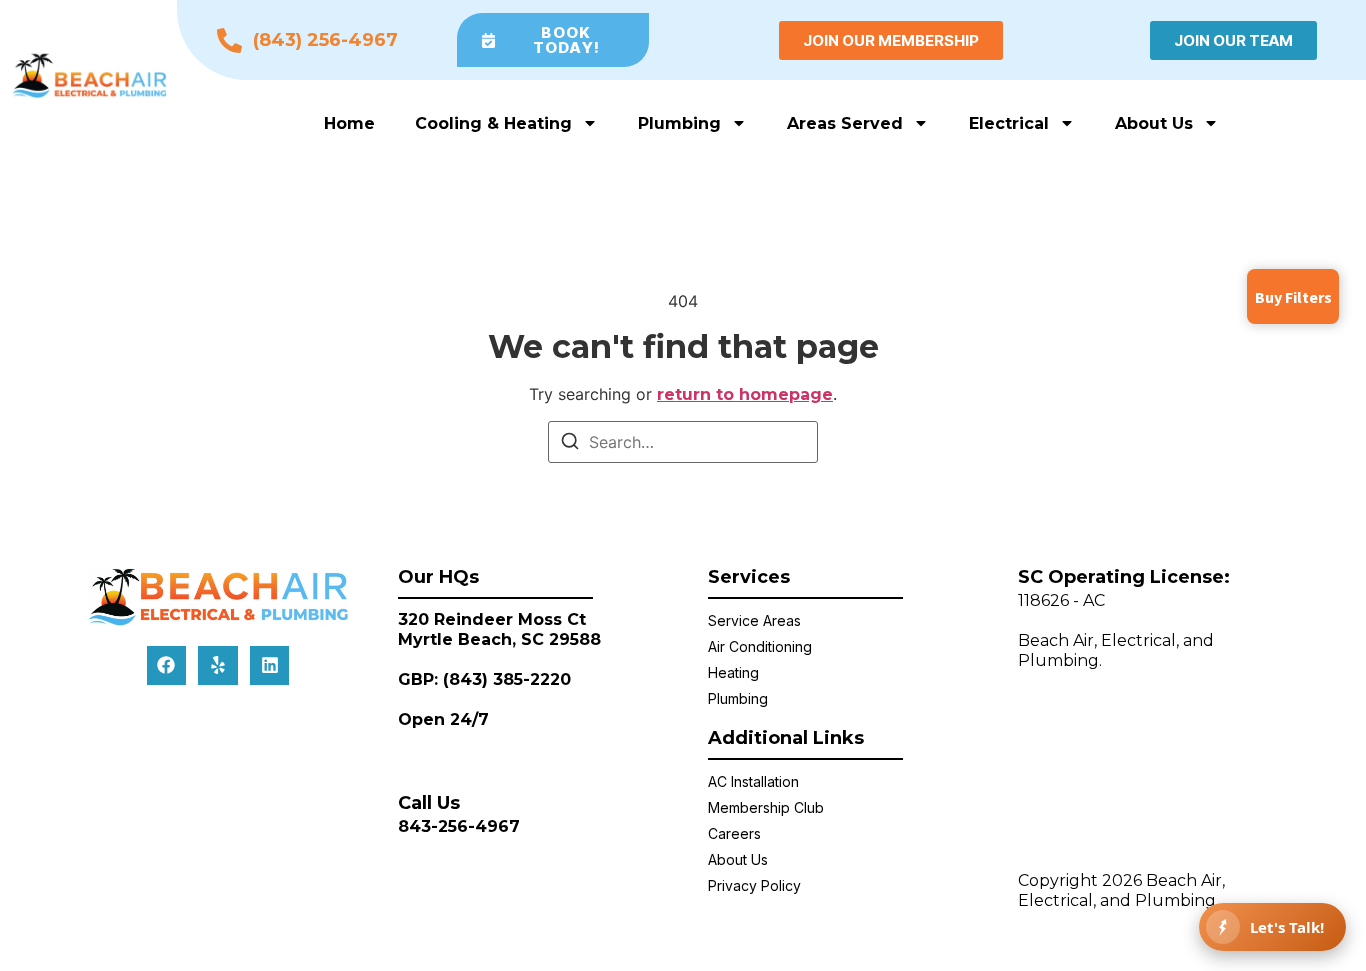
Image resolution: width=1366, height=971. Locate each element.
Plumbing (679, 123)
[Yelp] (218, 666)
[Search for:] (683, 442)
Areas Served (845, 123)
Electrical (1009, 123)
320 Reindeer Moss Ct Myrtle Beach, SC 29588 (499, 629)
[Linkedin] (270, 666)
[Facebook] (167, 666)
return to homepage (745, 394)
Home (349, 123)
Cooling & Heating (493, 123)
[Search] (570, 444)
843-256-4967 (459, 826)
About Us (1154, 123)
